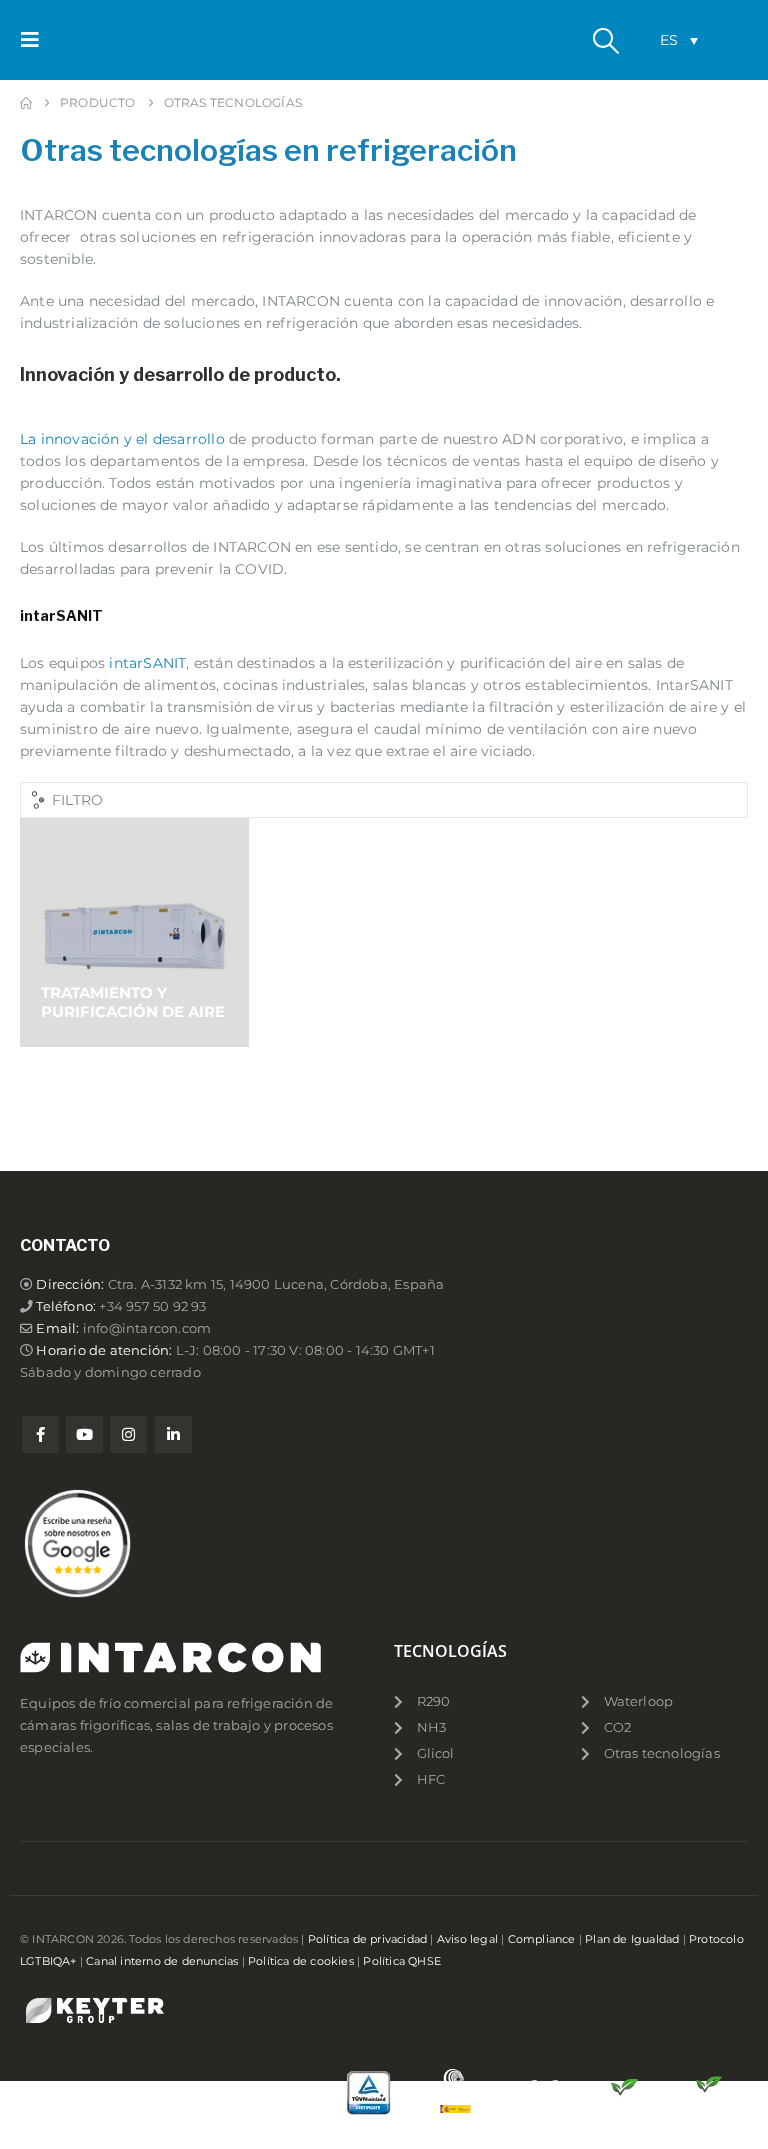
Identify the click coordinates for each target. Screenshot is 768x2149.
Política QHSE (402, 1961)
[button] (36, 40)
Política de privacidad (367, 1939)
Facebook (40, 1434)
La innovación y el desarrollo (122, 439)
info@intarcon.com (147, 1328)
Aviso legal (467, 1939)
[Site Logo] (107, 40)
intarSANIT (147, 663)
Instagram (128, 1434)
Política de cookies (301, 1961)
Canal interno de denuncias (162, 1961)
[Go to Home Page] (26, 103)
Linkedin (173, 1434)
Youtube (84, 1434)
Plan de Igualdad (632, 1939)
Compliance (542, 1939)
